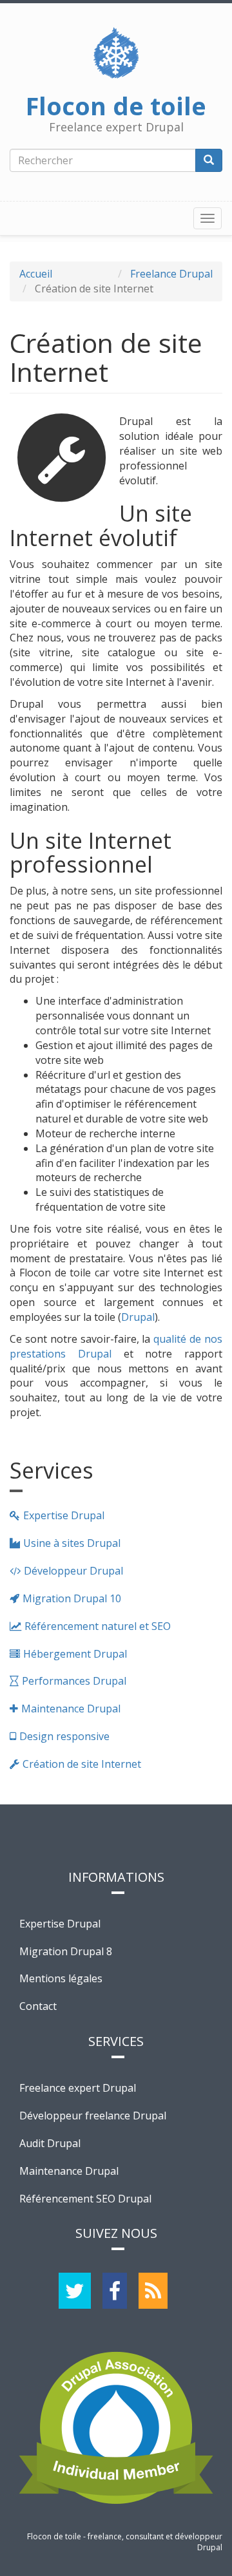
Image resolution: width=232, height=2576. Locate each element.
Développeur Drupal (73, 1571)
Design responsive (64, 1736)
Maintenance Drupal (71, 1709)
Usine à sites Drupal (72, 1543)
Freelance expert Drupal (78, 2088)
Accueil (36, 274)
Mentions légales (61, 1978)
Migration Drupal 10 (72, 1598)
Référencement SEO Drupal (85, 2199)
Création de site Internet (82, 1764)
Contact (38, 2006)
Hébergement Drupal (75, 1654)
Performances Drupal (74, 1681)
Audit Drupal (50, 2143)
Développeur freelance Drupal (93, 2116)
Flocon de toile (116, 102)
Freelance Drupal (171, 274)
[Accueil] (116, 53)
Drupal (138, 1317)
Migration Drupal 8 (66, 1951)
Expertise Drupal (64, 1515)
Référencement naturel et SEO (98, 1626)
